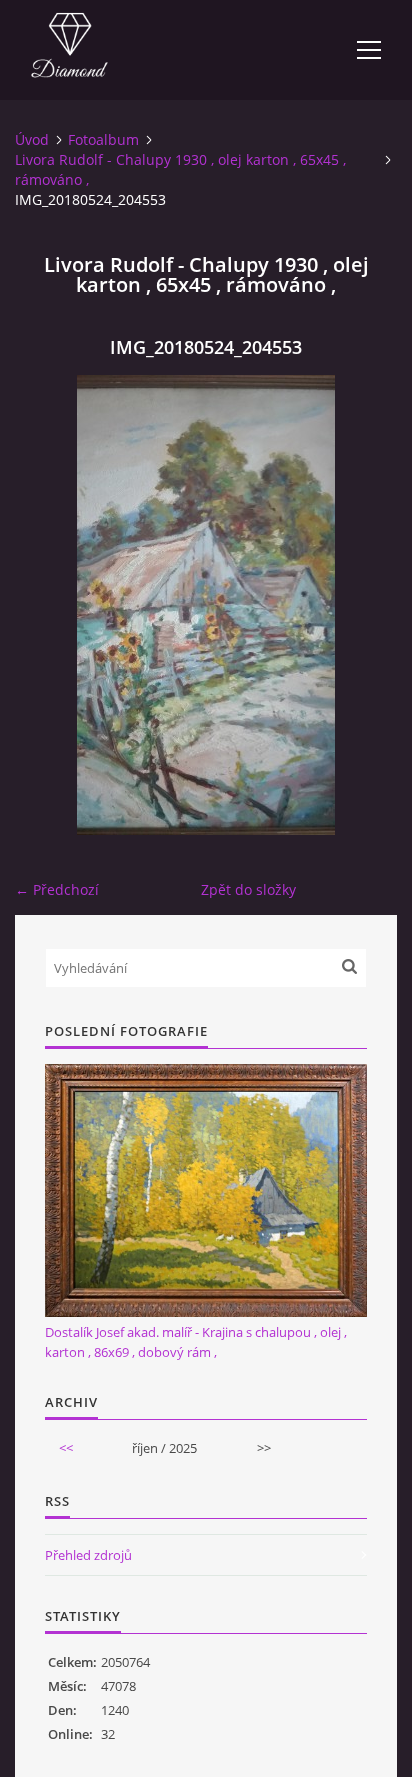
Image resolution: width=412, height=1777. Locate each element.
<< (66, 1448)
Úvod (32, 139)
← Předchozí (57, 889)
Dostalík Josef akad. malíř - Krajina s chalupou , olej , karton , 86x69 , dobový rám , (196, 1342)
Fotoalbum (103, 139)
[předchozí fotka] (47, 605)
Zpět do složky (248, 889)
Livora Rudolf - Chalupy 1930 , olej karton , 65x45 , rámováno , (180, 169)
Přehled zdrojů (88, 1555)
